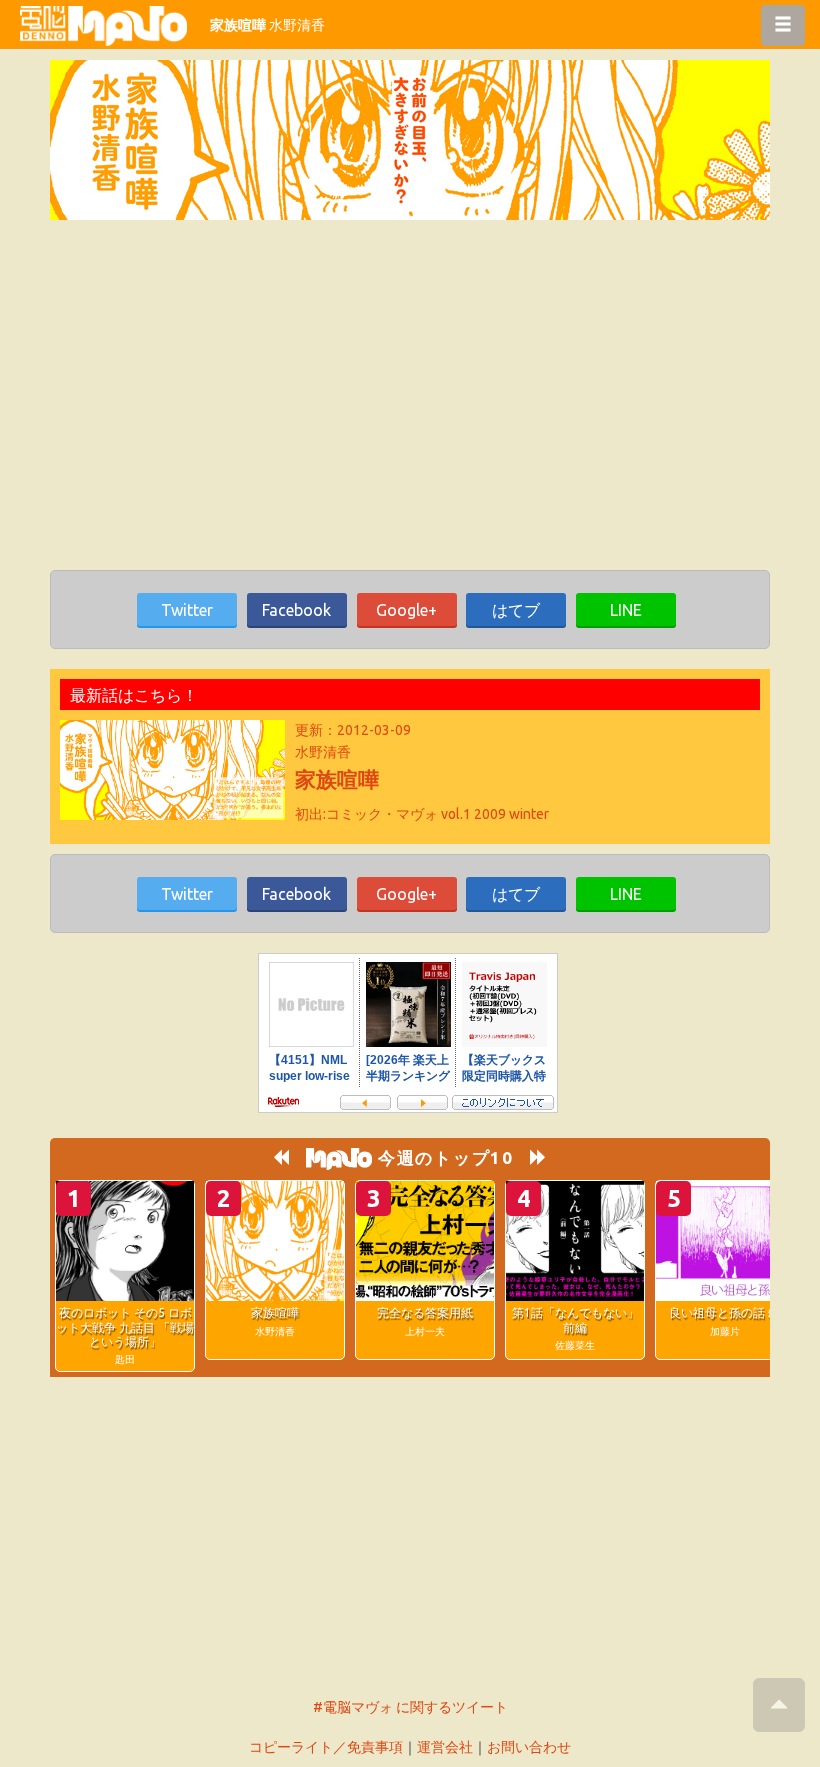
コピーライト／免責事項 (326, 1747)
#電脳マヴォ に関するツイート (410, 1707)
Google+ (406, 610)
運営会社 (445, 1747)
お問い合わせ (529, 1747)
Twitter (187, 610)
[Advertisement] (410, 410)
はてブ (516, 610)
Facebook (296, 610)
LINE (626, 610)
